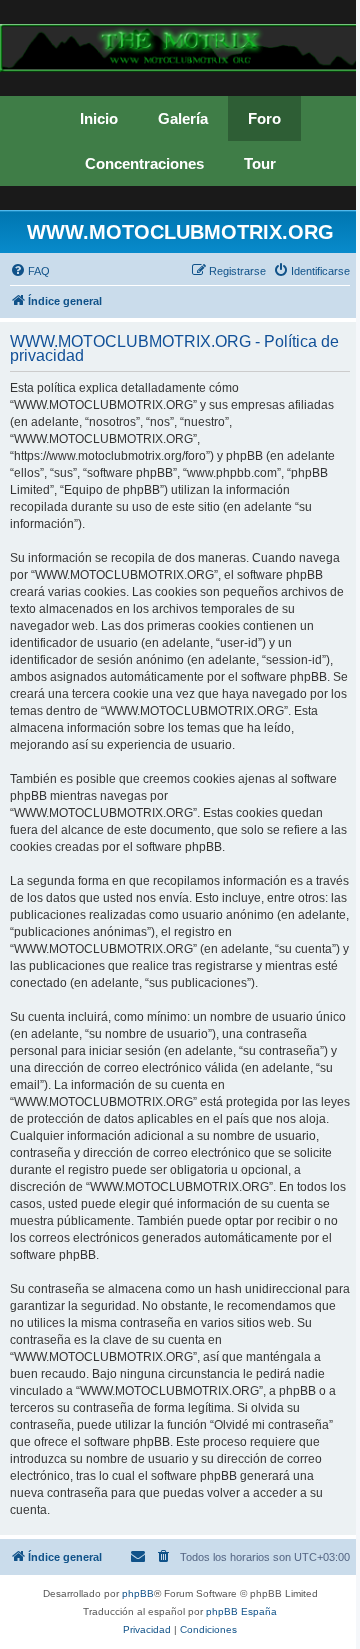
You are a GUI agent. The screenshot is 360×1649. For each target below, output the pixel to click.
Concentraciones (144, 163)
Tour (260, 163)
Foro (264, 118)
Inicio (99, 118)
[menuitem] (30, 271)
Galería (183, 118)
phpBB (138, 1593)
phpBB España (241, 1611)
